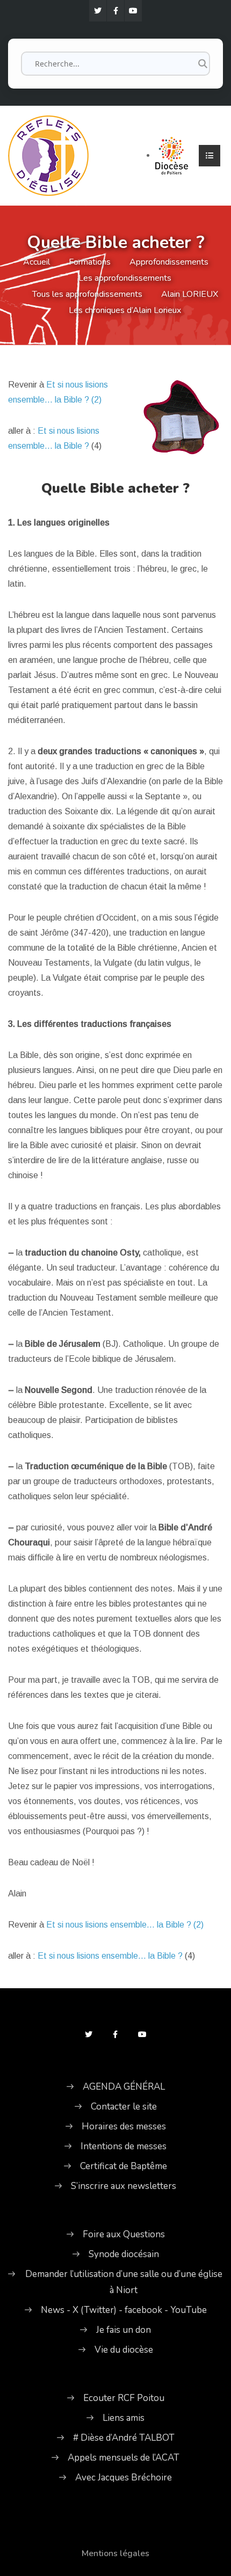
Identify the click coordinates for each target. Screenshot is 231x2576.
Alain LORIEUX (190, 294)
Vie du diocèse (124, 2350)
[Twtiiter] (98, 11)
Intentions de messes (124, 2146)
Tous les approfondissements (87, 294)
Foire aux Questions (124, 2234)
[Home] (48, 154)
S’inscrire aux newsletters (124, 2186)
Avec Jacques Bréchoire (124, 2478)
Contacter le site (124, 2107)
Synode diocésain (124, 2254)
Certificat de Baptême (124, 2166)
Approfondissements (169, 262)
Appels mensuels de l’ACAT (124, 2458)
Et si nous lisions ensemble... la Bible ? (110, 1956)
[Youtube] (133, 11)
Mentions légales (115, 2553)
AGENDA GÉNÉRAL (124, 2087)
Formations (90, 262)
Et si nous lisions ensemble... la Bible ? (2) (125, 1925)
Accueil (37, 262)
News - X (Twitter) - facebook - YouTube (124, 2310)
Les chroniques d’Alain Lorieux (125, 310)
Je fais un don (124, 2330)
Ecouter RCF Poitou (124, 2398)
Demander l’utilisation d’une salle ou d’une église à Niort (124, 2282)
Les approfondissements (125, 278)
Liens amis (124, 2418)
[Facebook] (115, 11)
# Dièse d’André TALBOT (124, 2438)
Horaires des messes (124, 2126)
